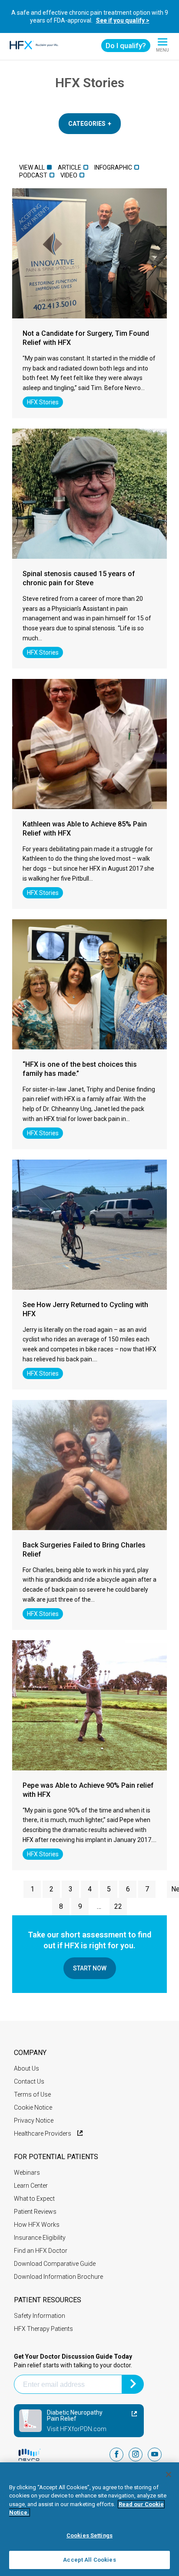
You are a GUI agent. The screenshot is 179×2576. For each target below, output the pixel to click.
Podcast (33, 175)
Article (70, 167)
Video (69, 175)
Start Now (90, 1968)
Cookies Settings (89, 2535)
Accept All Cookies (89, 2560)
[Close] (169, 2474)
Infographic (113, 167)
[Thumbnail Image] (89, 253)
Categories (87, 124)
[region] (89, 2519)
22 (118, 1906)
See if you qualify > (123, 20)
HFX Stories (43, 402)
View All (32, 167)
